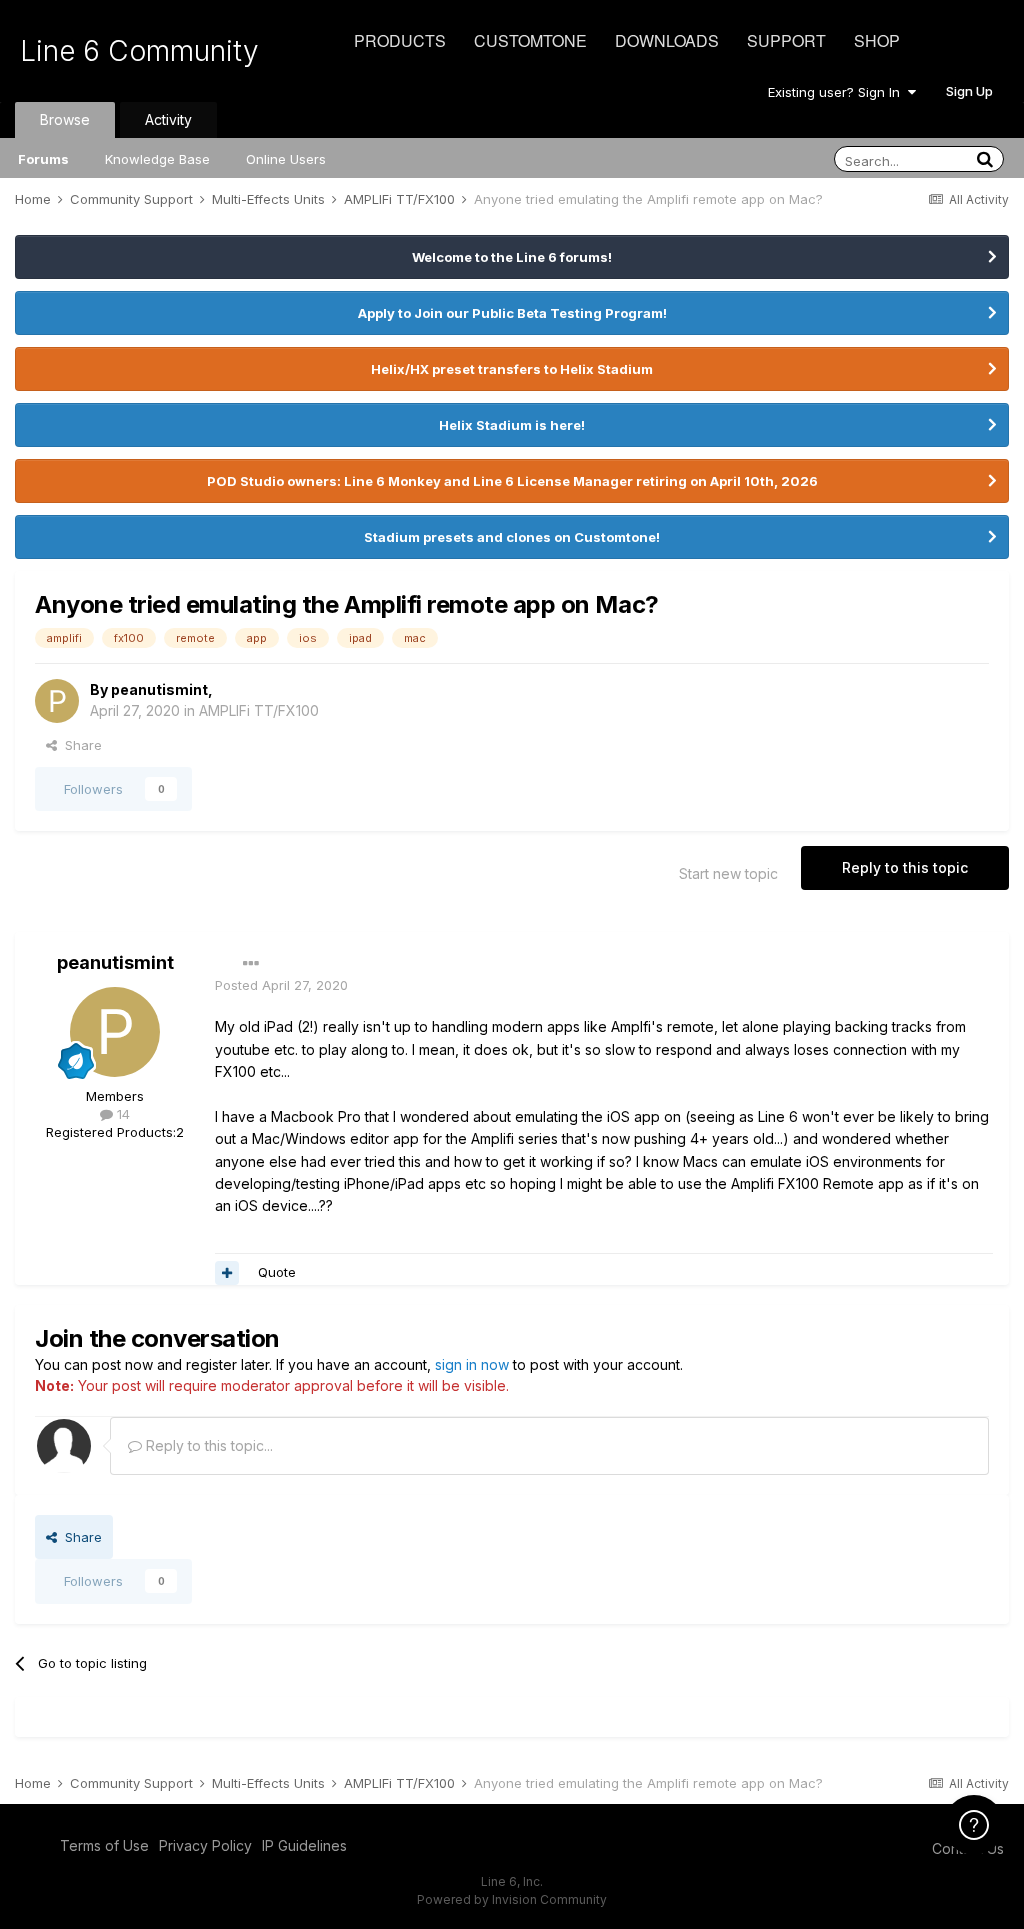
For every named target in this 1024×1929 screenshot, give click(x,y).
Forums (43, 159)
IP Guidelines (304, 1845)
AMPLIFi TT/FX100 (259, 710)
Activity (168, 119)
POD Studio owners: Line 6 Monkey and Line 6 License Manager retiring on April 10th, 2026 (512, 481)
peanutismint (159, 689)
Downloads (667, 40)
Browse (65, 119)
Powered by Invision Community (512, 1899)
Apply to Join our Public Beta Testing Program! (512, 313)
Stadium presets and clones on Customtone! (512, 537)
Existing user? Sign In (838, 92)
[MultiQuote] (227, 1273)
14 (121, 1114)
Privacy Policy (205, 1845)
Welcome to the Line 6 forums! (512, 257)
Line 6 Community (139, 51)
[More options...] (251, 964)
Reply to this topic (905, 867)
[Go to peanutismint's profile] (57, 701)
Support (786, 40)
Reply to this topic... (207, 1445)
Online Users (286, 159)
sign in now (472, 1364)
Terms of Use (104, 1845)
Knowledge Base (157, 159)
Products (400, 40)
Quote (277, 1272)
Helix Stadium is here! (512, 425)
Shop (877, 40)
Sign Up (969, 91)
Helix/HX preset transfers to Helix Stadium (512, 369)
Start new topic (728, 873)
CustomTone (530, 40)
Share (79, 745)
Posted (281, 985)
